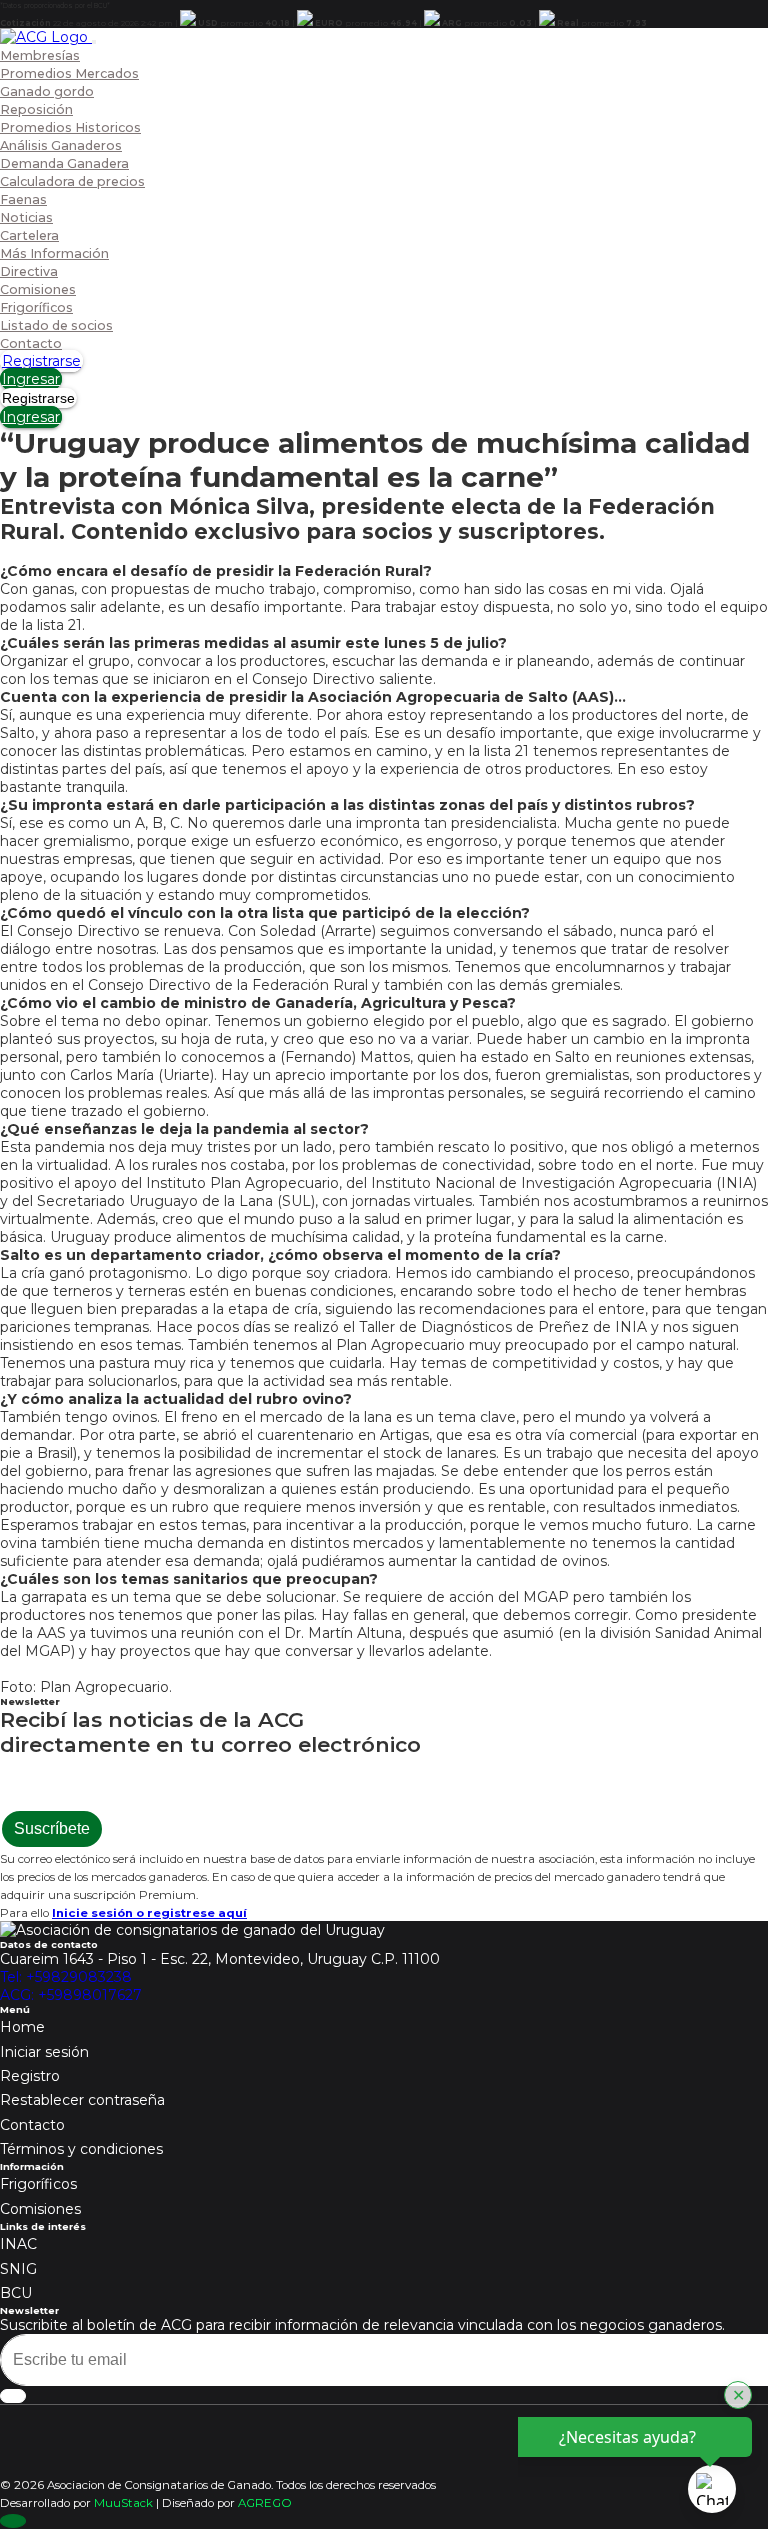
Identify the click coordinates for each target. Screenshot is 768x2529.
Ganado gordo (47, 91)
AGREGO (265, 2503)
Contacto (31, 343)
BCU (16, 2293)
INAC (18, 2244)
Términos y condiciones (81, 2149)
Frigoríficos (36, 307)
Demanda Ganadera (64, 163)
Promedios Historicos (70, 127)
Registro (30, 2076)
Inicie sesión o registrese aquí (149, 1913)
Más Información (54, 253)
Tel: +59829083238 (66, 1977)
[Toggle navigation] (94, 42)
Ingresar (31, 379)
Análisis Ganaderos (61, 145)
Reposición (36, 109)
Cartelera (29, 235)
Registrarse (41, 361)
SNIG (18, 2269)
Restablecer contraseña (82, 2100)
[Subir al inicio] (13, 2521)
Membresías (40, 55)
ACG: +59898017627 (71, 1995)
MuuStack (123, 2503)
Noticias (26, 217)
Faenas (23, 199)
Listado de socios (56, 325)
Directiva (29, 271)
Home (22, 2027)
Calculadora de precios (72, 181)
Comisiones (38, 289)
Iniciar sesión (44, 2052)
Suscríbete (52, 1828)
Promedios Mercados (69, 73)
